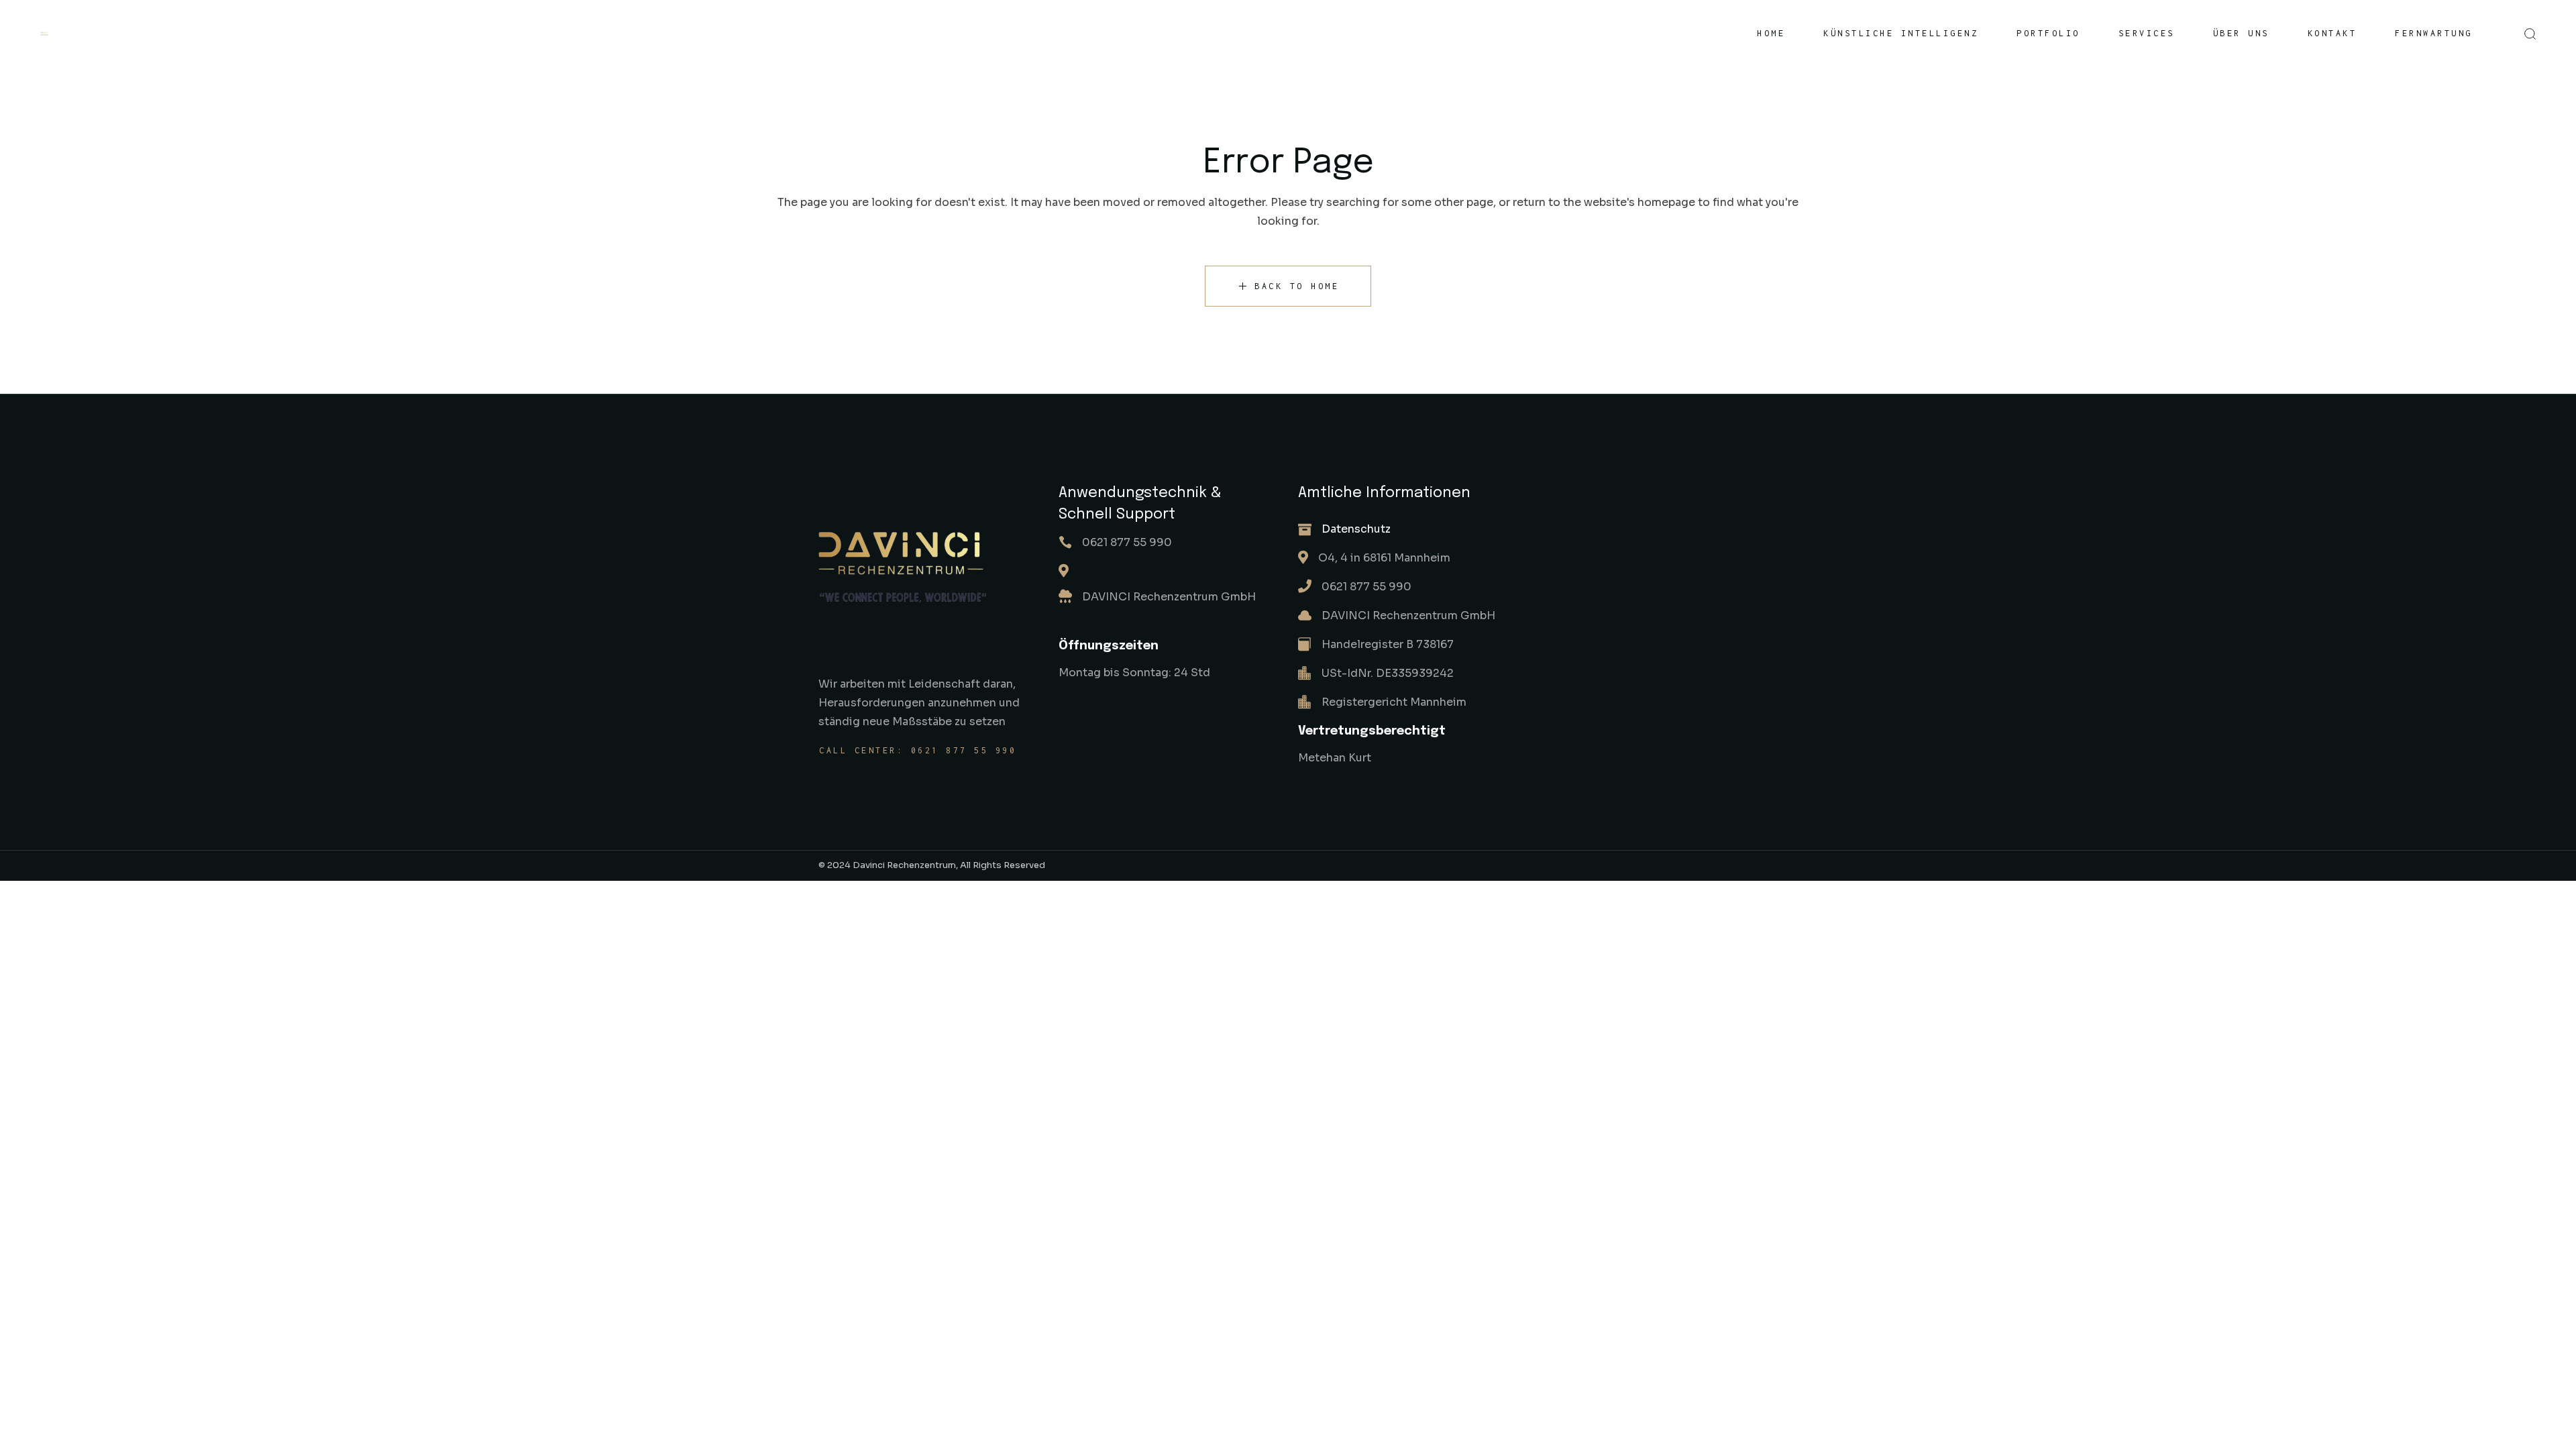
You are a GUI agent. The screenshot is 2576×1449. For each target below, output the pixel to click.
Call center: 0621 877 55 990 (918, 750)
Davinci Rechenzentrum (904, 865)
